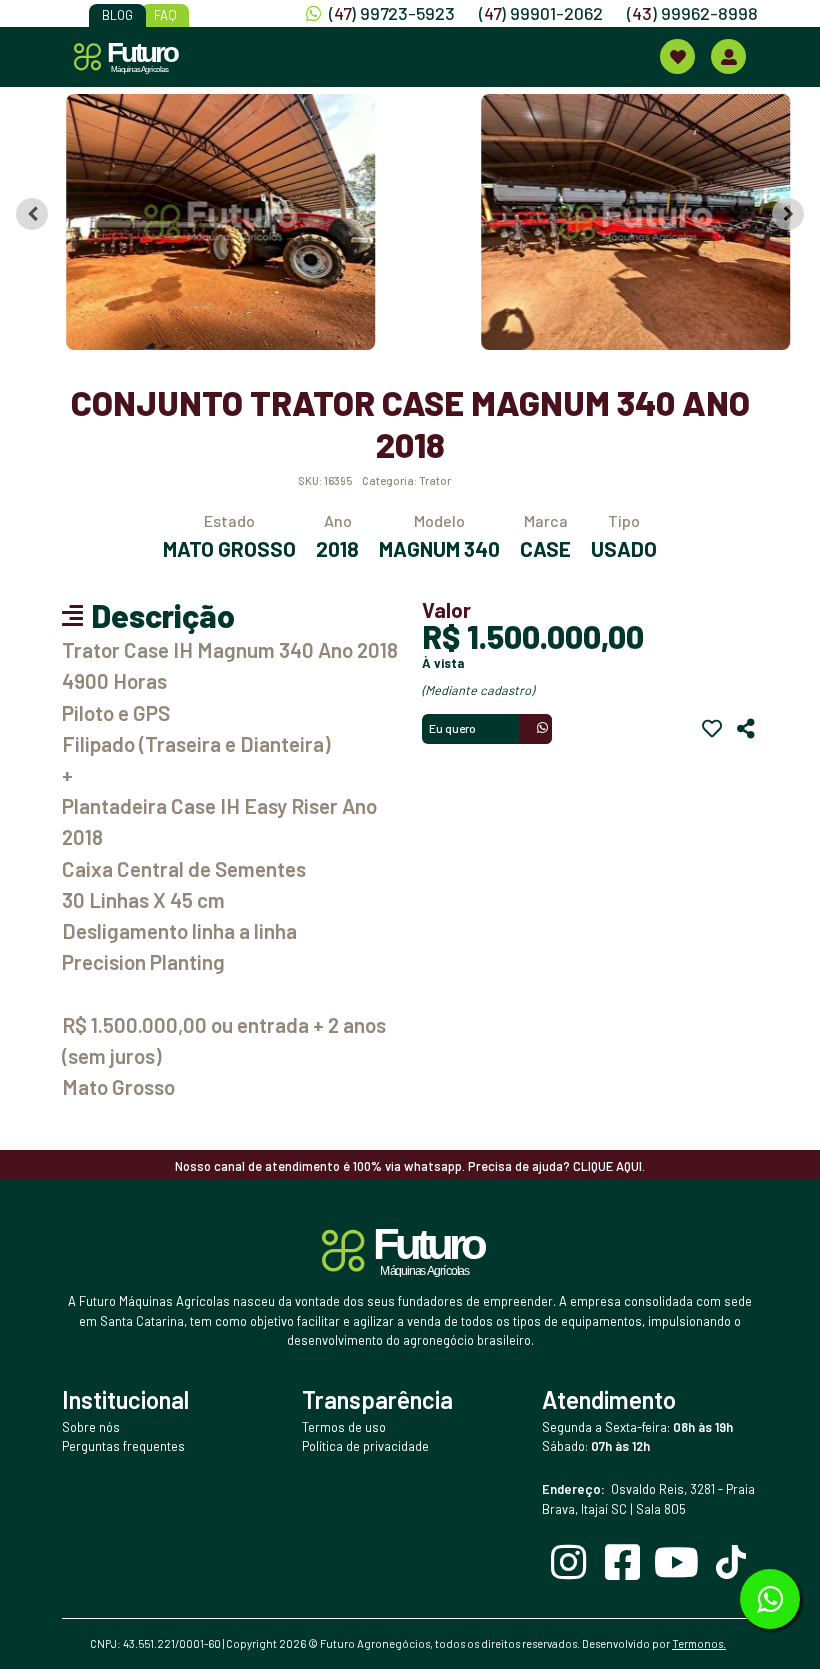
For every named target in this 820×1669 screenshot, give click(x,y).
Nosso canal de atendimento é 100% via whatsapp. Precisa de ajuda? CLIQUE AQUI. (410, 1166)
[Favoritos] (712, 729)
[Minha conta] (728, 56)
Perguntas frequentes (123, 1446)
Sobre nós (91, 1427)
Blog (117, 15)
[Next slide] (788, 214)
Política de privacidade (365, 1446)
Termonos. (699, 1643)
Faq (165, 15)
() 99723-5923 (392, 13)
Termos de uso (344, 1427)
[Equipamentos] (677, 56)
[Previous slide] (32, 214)
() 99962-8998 (692, 13)
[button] (211, 222)
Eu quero (452, 728)
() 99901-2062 (541, 13)
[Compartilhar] (746, 729)
